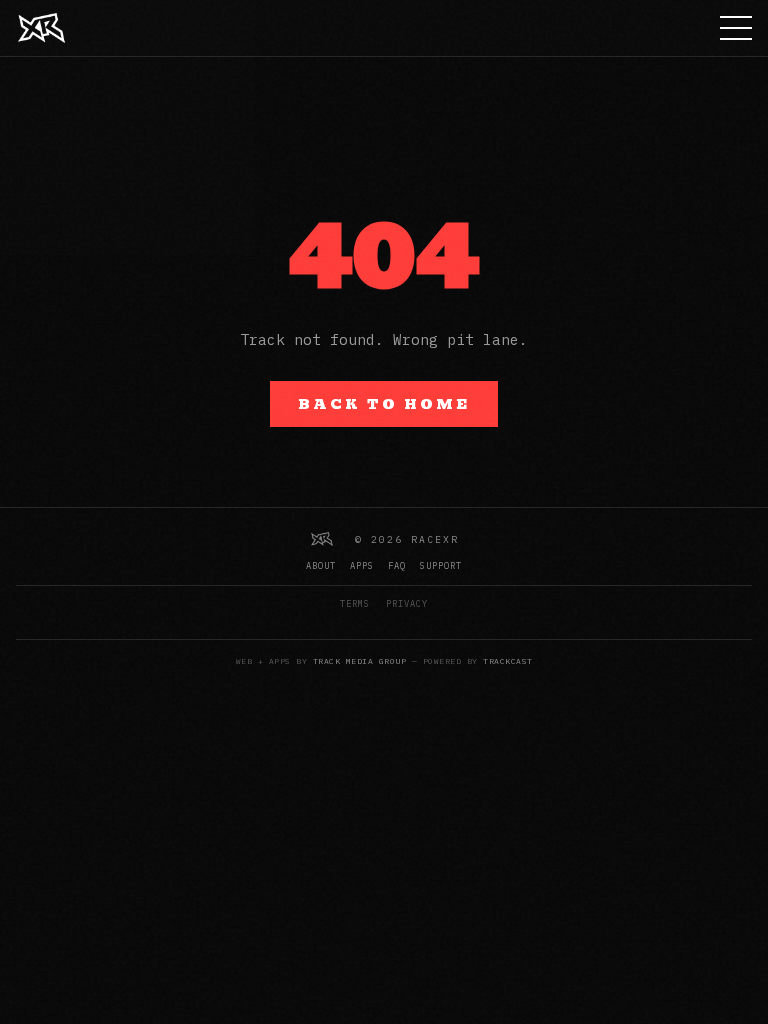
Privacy (407, 603)
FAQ (397, 565)
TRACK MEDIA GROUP (360, 661)
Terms (355, 603)
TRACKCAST (508, 661)
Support (441, 565)
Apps (362, 565)
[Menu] (736, 28)
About (321, 565)
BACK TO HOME (384, 404)
